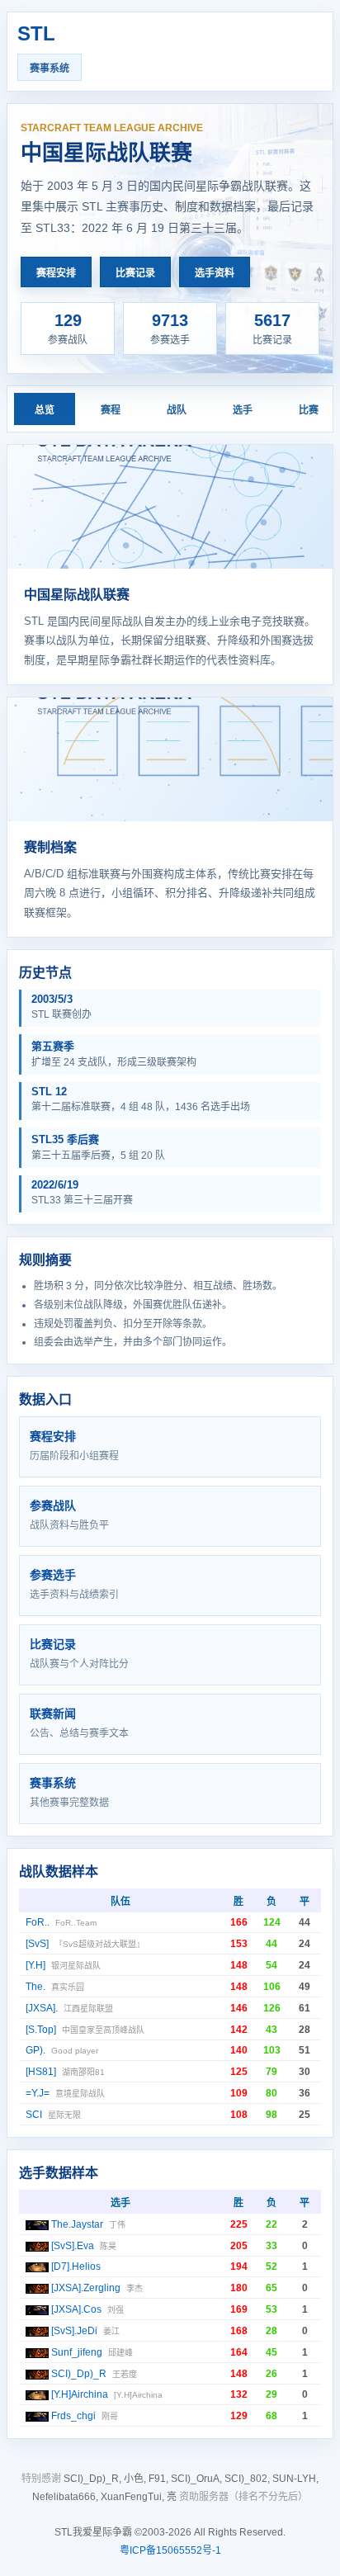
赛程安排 (56, 273)
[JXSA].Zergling (86, 2288)
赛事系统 (50, 69)
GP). (35, 2050)
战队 (177, 410)
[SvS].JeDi (74, 2331)
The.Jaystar (77, 2224)
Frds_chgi (73, 2416)
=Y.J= (38, 2093)
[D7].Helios (76, 2266)
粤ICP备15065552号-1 (170, 2550)
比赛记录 (135, 273)
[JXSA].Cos (76, 2309)
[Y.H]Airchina (80, 2394)
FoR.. (38, 1922)
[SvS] (37, 1944)
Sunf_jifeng (77, 2352)
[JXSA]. (42, 2008)
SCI (34, 2115)
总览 (45, 410)
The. (35, 1987)
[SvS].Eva (73, 2246)
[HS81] (41, 2072)
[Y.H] (35, 1965)
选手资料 (215, 273)
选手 (243, 410)
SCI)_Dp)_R (79, 2374)
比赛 (309, 410)
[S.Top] (41, 2030)
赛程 (111, 410)
